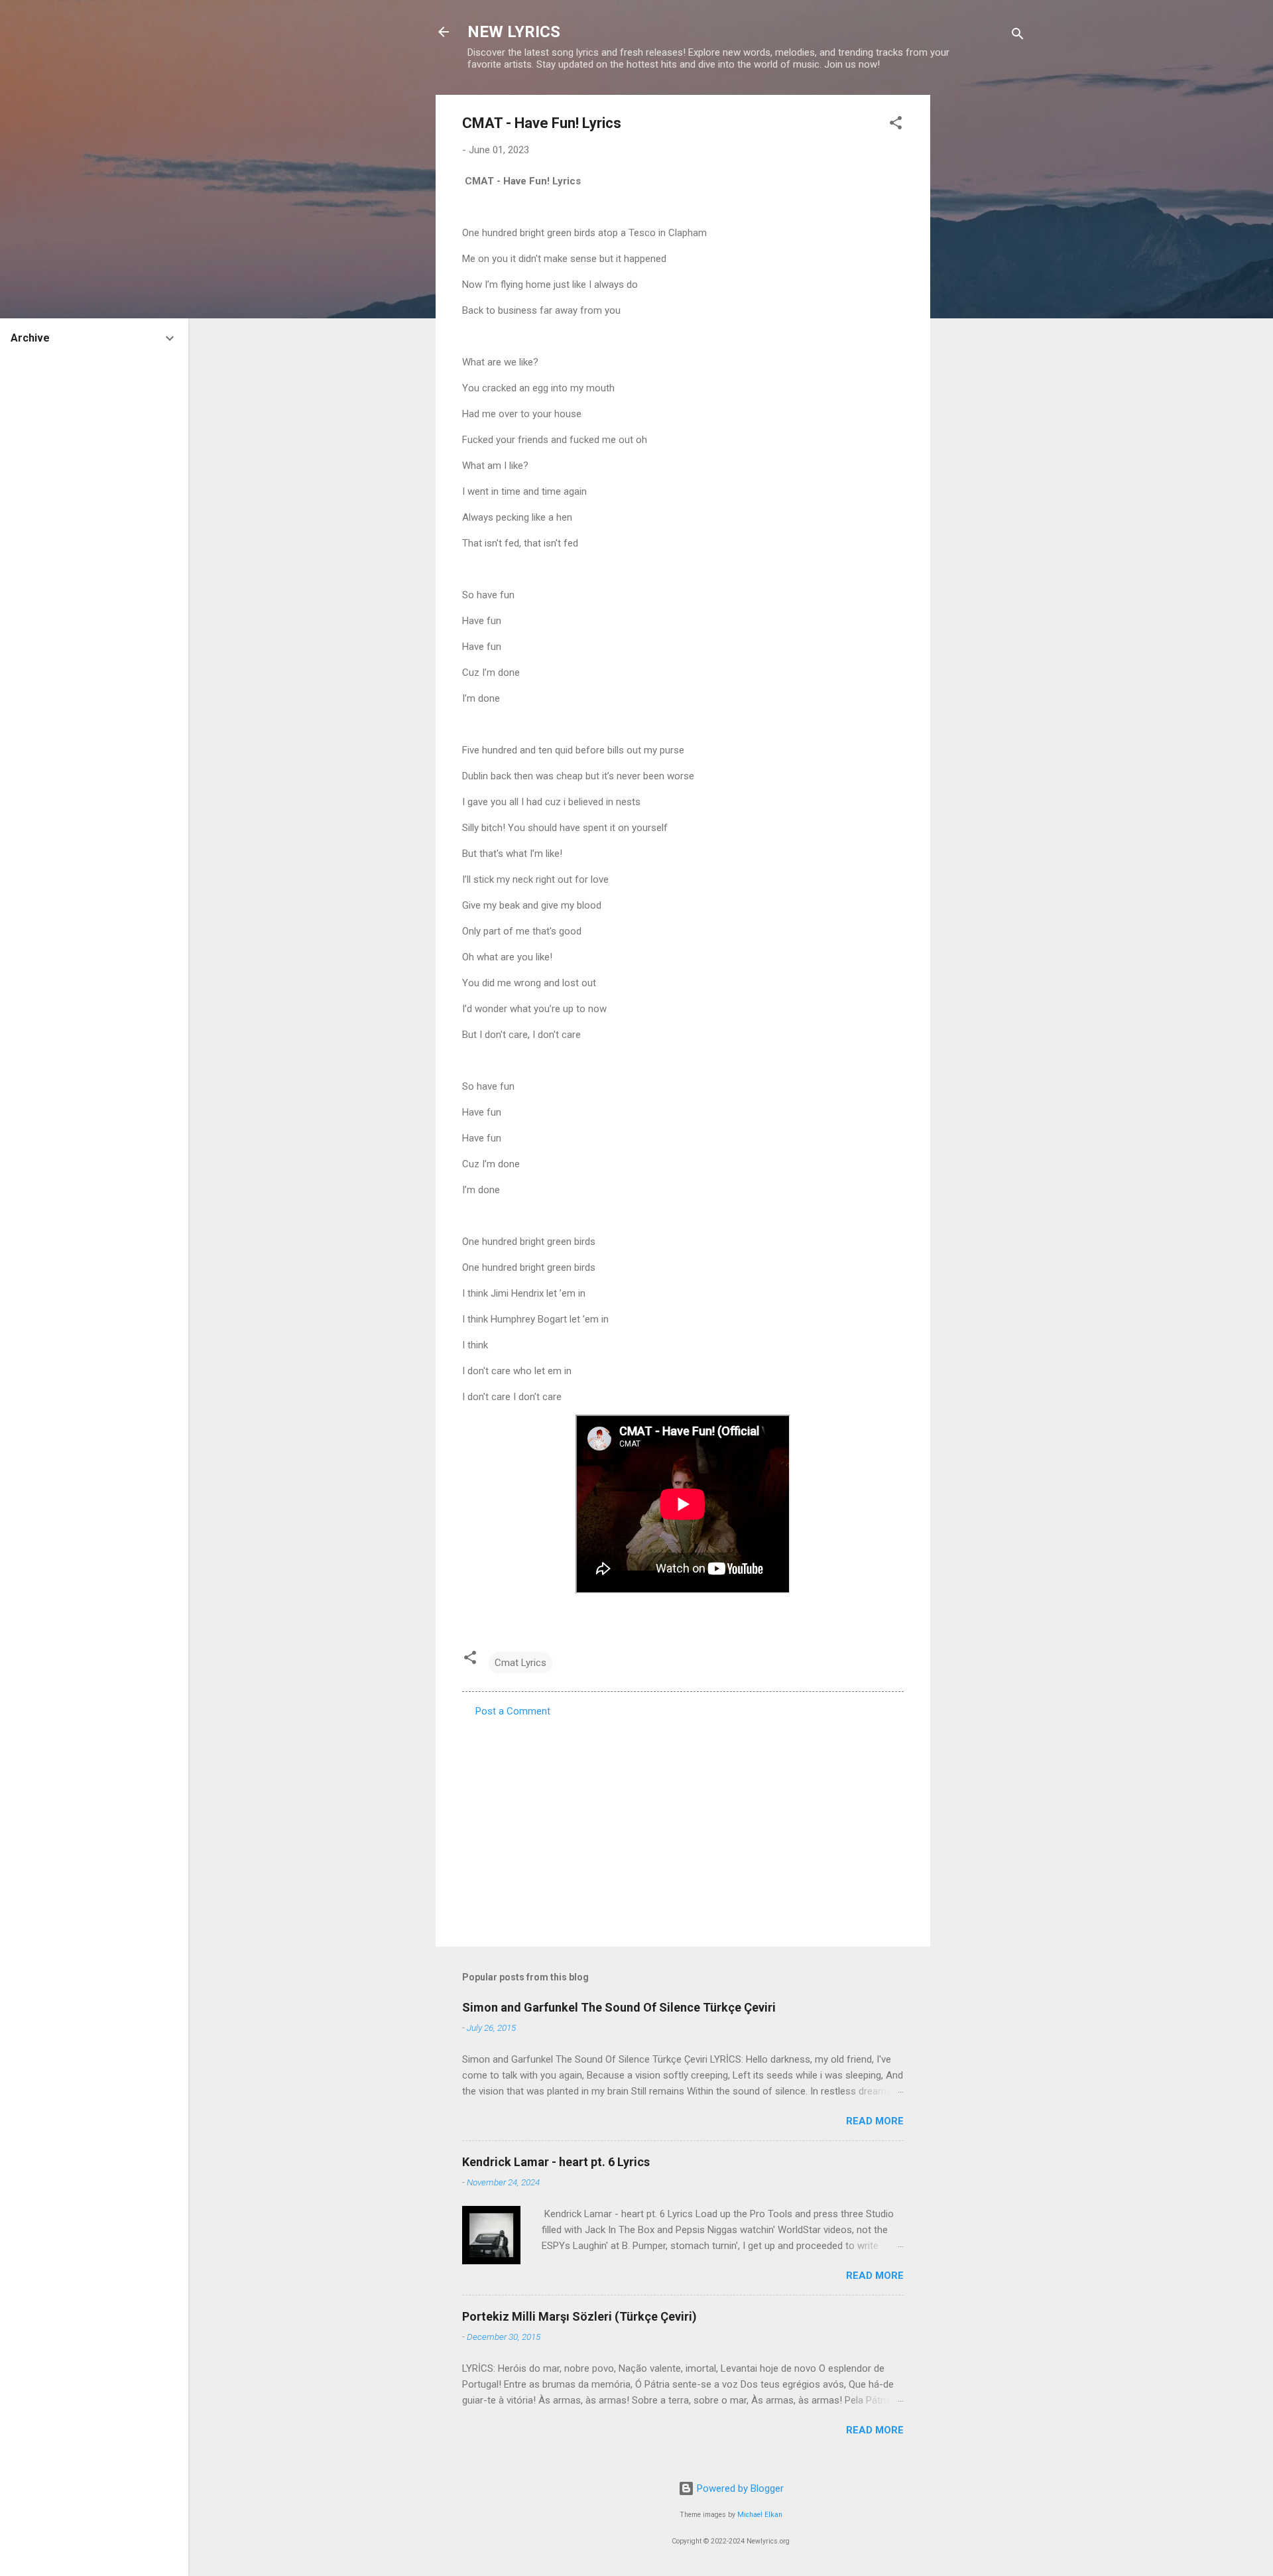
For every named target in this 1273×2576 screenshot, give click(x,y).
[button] (896, 125)
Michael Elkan (760, 2515)
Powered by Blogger (739, 2488)
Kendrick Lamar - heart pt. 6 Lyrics (556, 2162)
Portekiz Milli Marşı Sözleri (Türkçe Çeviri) (579, 2316)
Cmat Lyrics (520, 1663)
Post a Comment (513, 1711)
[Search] (1018, 36)
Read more (875, 2121)
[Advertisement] (983, 294)
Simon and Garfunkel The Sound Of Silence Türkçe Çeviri (619, 2007)
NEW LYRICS (514, 32)
